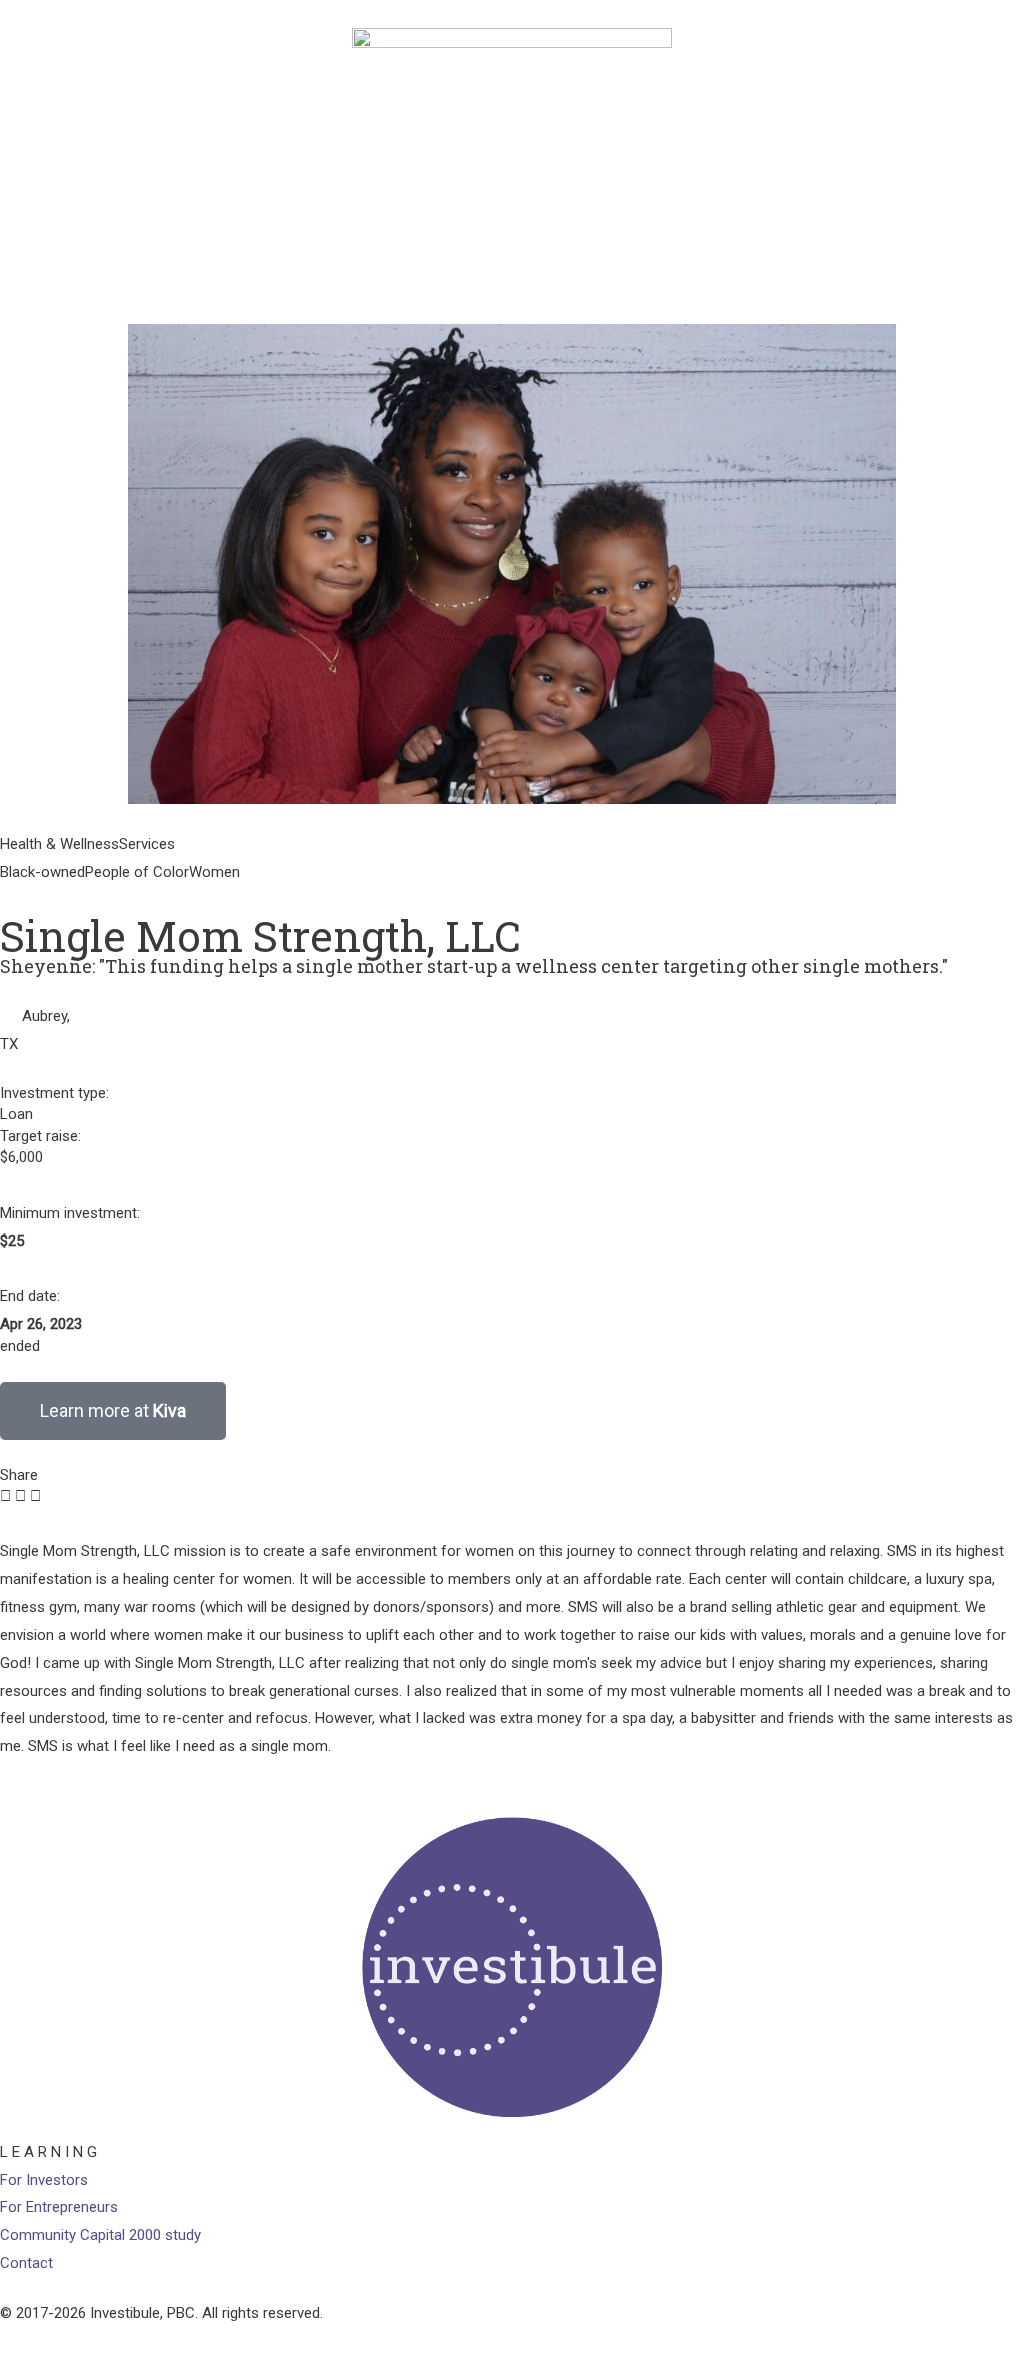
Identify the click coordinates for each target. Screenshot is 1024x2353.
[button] (5, 1497)
